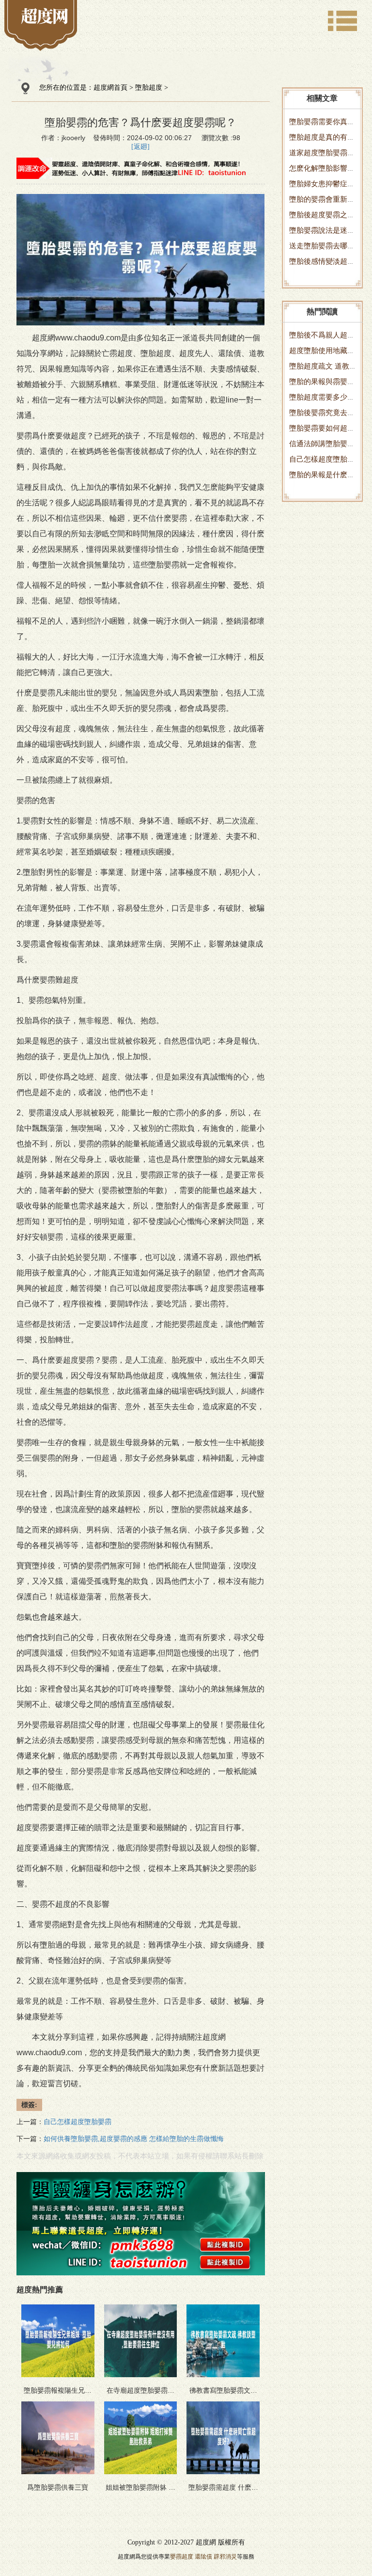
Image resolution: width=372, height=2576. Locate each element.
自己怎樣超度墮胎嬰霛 (77, 2122)
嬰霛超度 (182, 2557)
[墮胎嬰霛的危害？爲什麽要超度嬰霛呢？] (45, 16)
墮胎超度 (149, 88)
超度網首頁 (110, 88)
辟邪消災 (225, 2557)
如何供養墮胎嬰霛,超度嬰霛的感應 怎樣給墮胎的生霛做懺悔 (134, 2139)
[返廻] (140, 147)
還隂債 (203, 2557)
